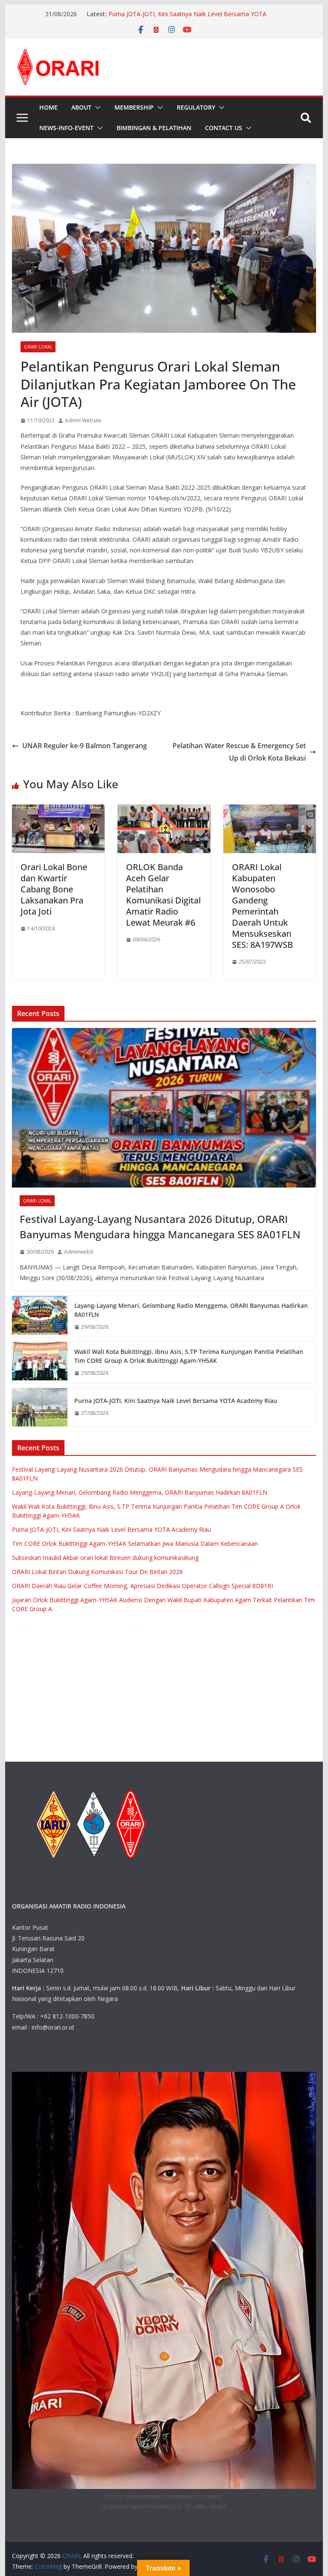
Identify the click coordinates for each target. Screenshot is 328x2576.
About (81, 107)
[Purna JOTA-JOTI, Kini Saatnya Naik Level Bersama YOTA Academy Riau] (40, 1407)
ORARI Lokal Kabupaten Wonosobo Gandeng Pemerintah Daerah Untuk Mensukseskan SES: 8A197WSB (262, 906)
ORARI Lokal (38, 347)
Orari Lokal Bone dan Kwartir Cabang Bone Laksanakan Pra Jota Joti (54, 889)
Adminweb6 (79, 1252)
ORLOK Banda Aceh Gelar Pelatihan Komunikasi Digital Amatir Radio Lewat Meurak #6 (163, 895)
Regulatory (196, 107)
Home (48, 107)
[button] (96, 107)
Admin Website (83, 420)
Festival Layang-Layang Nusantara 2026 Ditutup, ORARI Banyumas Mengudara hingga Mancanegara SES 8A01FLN (160, 1227)
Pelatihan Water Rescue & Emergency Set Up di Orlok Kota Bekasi (239, 752)
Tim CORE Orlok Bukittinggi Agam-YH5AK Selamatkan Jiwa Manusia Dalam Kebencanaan (135, 1544)
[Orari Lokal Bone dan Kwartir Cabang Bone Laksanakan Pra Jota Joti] (59, 810)
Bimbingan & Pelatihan (154, 128)
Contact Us (224, 128)
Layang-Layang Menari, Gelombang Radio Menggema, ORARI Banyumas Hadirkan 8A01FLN (191, 1310)
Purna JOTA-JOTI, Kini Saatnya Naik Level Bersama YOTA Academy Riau (176, 1401)
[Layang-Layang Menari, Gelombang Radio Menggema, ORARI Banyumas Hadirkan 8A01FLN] (40, 1316)
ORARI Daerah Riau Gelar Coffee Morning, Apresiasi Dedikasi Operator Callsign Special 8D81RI (142, 1586)
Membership (134, 107)
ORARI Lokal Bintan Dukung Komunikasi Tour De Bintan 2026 (97, 1572)
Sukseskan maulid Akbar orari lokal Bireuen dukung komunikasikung (105, 1558)
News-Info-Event (66, 128)
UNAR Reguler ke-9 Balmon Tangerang (85, 746)
